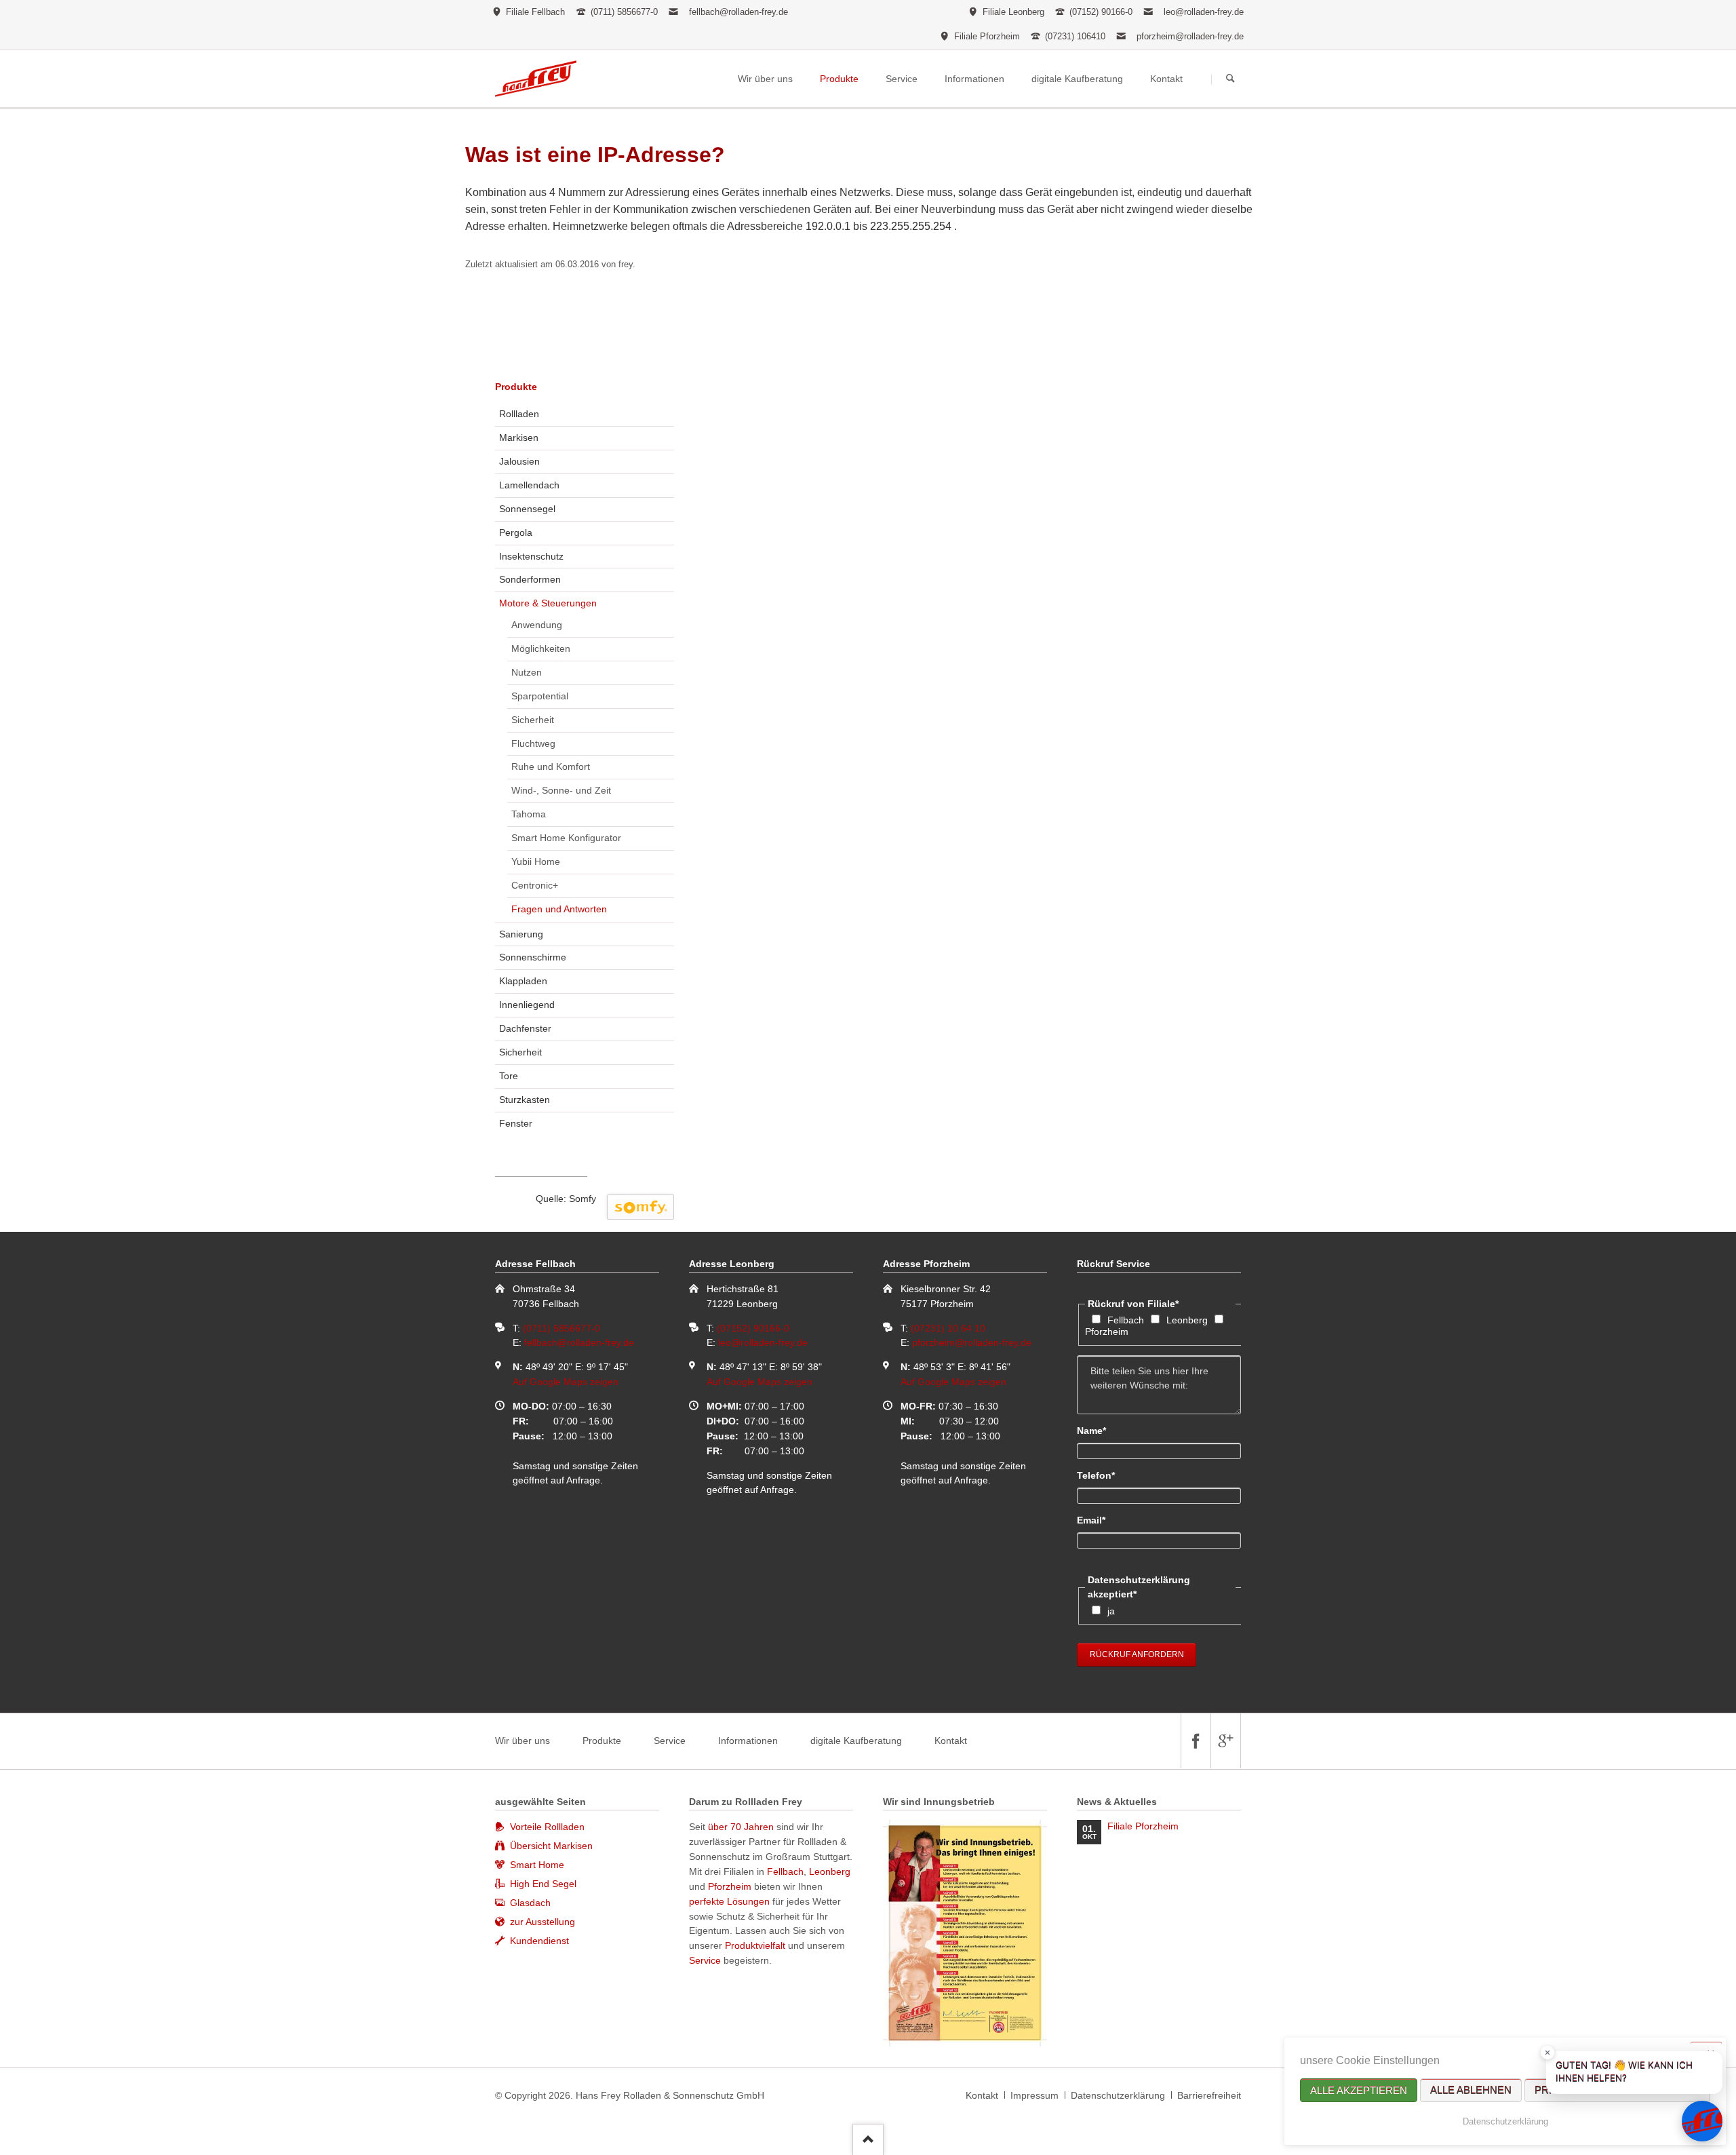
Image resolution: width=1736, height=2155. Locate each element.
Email (1100, 1520)
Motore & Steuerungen (548, 603)
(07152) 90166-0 (753, 1328)
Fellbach (1126, 1320)
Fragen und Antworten (559, 909)
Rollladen (519, 414)
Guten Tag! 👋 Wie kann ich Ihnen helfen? (1624, 2072)
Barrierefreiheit (1209, 2095)
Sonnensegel (527, 509)
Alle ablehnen (1471, 2090)
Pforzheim (1107, 1332)
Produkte (516, 387)
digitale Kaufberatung (856, 1741)
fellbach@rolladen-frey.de (738, 12)
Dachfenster (525, 1028)
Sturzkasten (525, 1100)
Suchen (1230, 79)
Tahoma (529, 814)
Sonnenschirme (533, 957)
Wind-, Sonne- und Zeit (561, 790)
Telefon (1100, 1475)
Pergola (516, 532)
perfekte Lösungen (729, 1901)
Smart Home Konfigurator (566, 838)
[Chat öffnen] (1702, 2121)
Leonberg (1187, 1320)
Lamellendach (529, 485)
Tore (509, 1076)
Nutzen (527, 672)
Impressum (1034, 2095)
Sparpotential (540, 696)
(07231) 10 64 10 (948, 1328)
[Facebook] (1196, 1741)
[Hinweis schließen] (1547, 2053)
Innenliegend (527, 1005)
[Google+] (1225, 1741)
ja (1111, 1611)
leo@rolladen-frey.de (1204, 12)
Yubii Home (536, 861)
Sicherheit (533, 720)
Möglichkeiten (541, 648)
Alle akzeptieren (1359, 2090)
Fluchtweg (533, 743)
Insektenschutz (531, 556)
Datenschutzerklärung (1505, 2121)
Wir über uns (522, 1741)
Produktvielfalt (755, 1945)
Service (670, 1741)
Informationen (748, 1741)
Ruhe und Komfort (551, 766)
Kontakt (951, 1741)
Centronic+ (535, 885)
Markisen (519, 438)
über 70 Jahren (742, 1827)
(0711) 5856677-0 (561, 1328)
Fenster (516, 1123)
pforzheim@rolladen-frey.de (1190, 36)
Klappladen (523, 981)
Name (1100, 1430)
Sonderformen (530, 579)
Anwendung (537, 625)
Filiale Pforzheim (1143, 1826)
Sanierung (521, 934)
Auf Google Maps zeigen (566, 1382)
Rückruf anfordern (1137, 1654)
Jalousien (519, 461)
